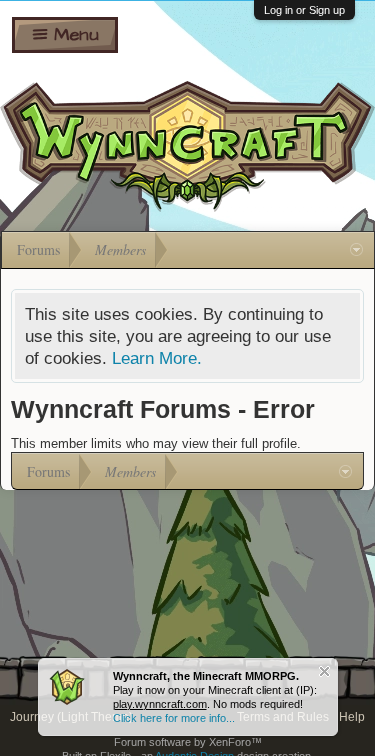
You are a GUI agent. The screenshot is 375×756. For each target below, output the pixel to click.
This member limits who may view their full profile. (156, 443)
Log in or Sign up (304, 10)
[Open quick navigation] (356, 250)
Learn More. (157, 358)
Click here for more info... (174, 718)
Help (352, 717)
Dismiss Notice (324, 671)
